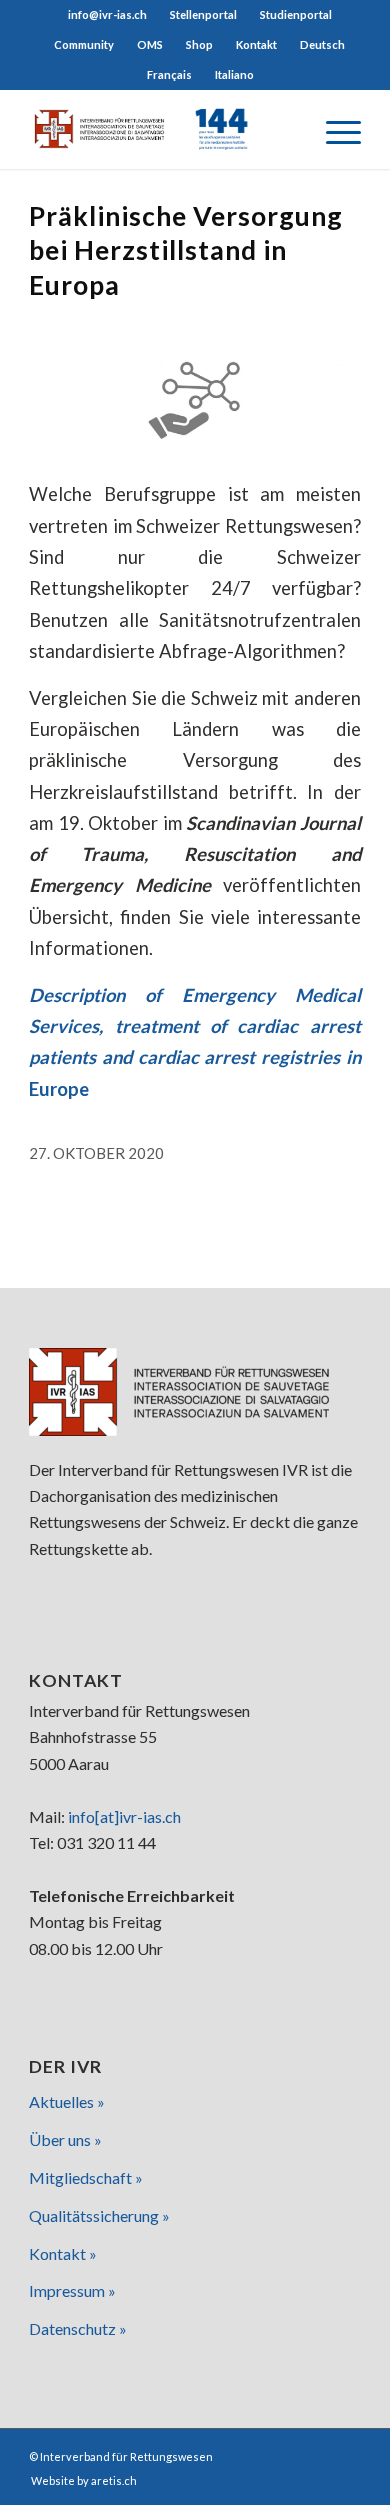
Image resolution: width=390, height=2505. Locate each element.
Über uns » (65, 2139)
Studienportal (296, 14)
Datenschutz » (78, 2328)
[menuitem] (108, 15)
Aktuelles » (67, 2101)
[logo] (161, 129)
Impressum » (72, 2290)
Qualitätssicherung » (99, 2215)
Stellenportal (203, 14)
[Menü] (333, 129)
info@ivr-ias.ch (107, 14)
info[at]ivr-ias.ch (124, 1816)
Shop (199, 44)
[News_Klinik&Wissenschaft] (195, 396)
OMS (150, 44)
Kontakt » (63, 2253)
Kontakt (256, 44)
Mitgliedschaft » (86, 2177)
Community (84, 44)
